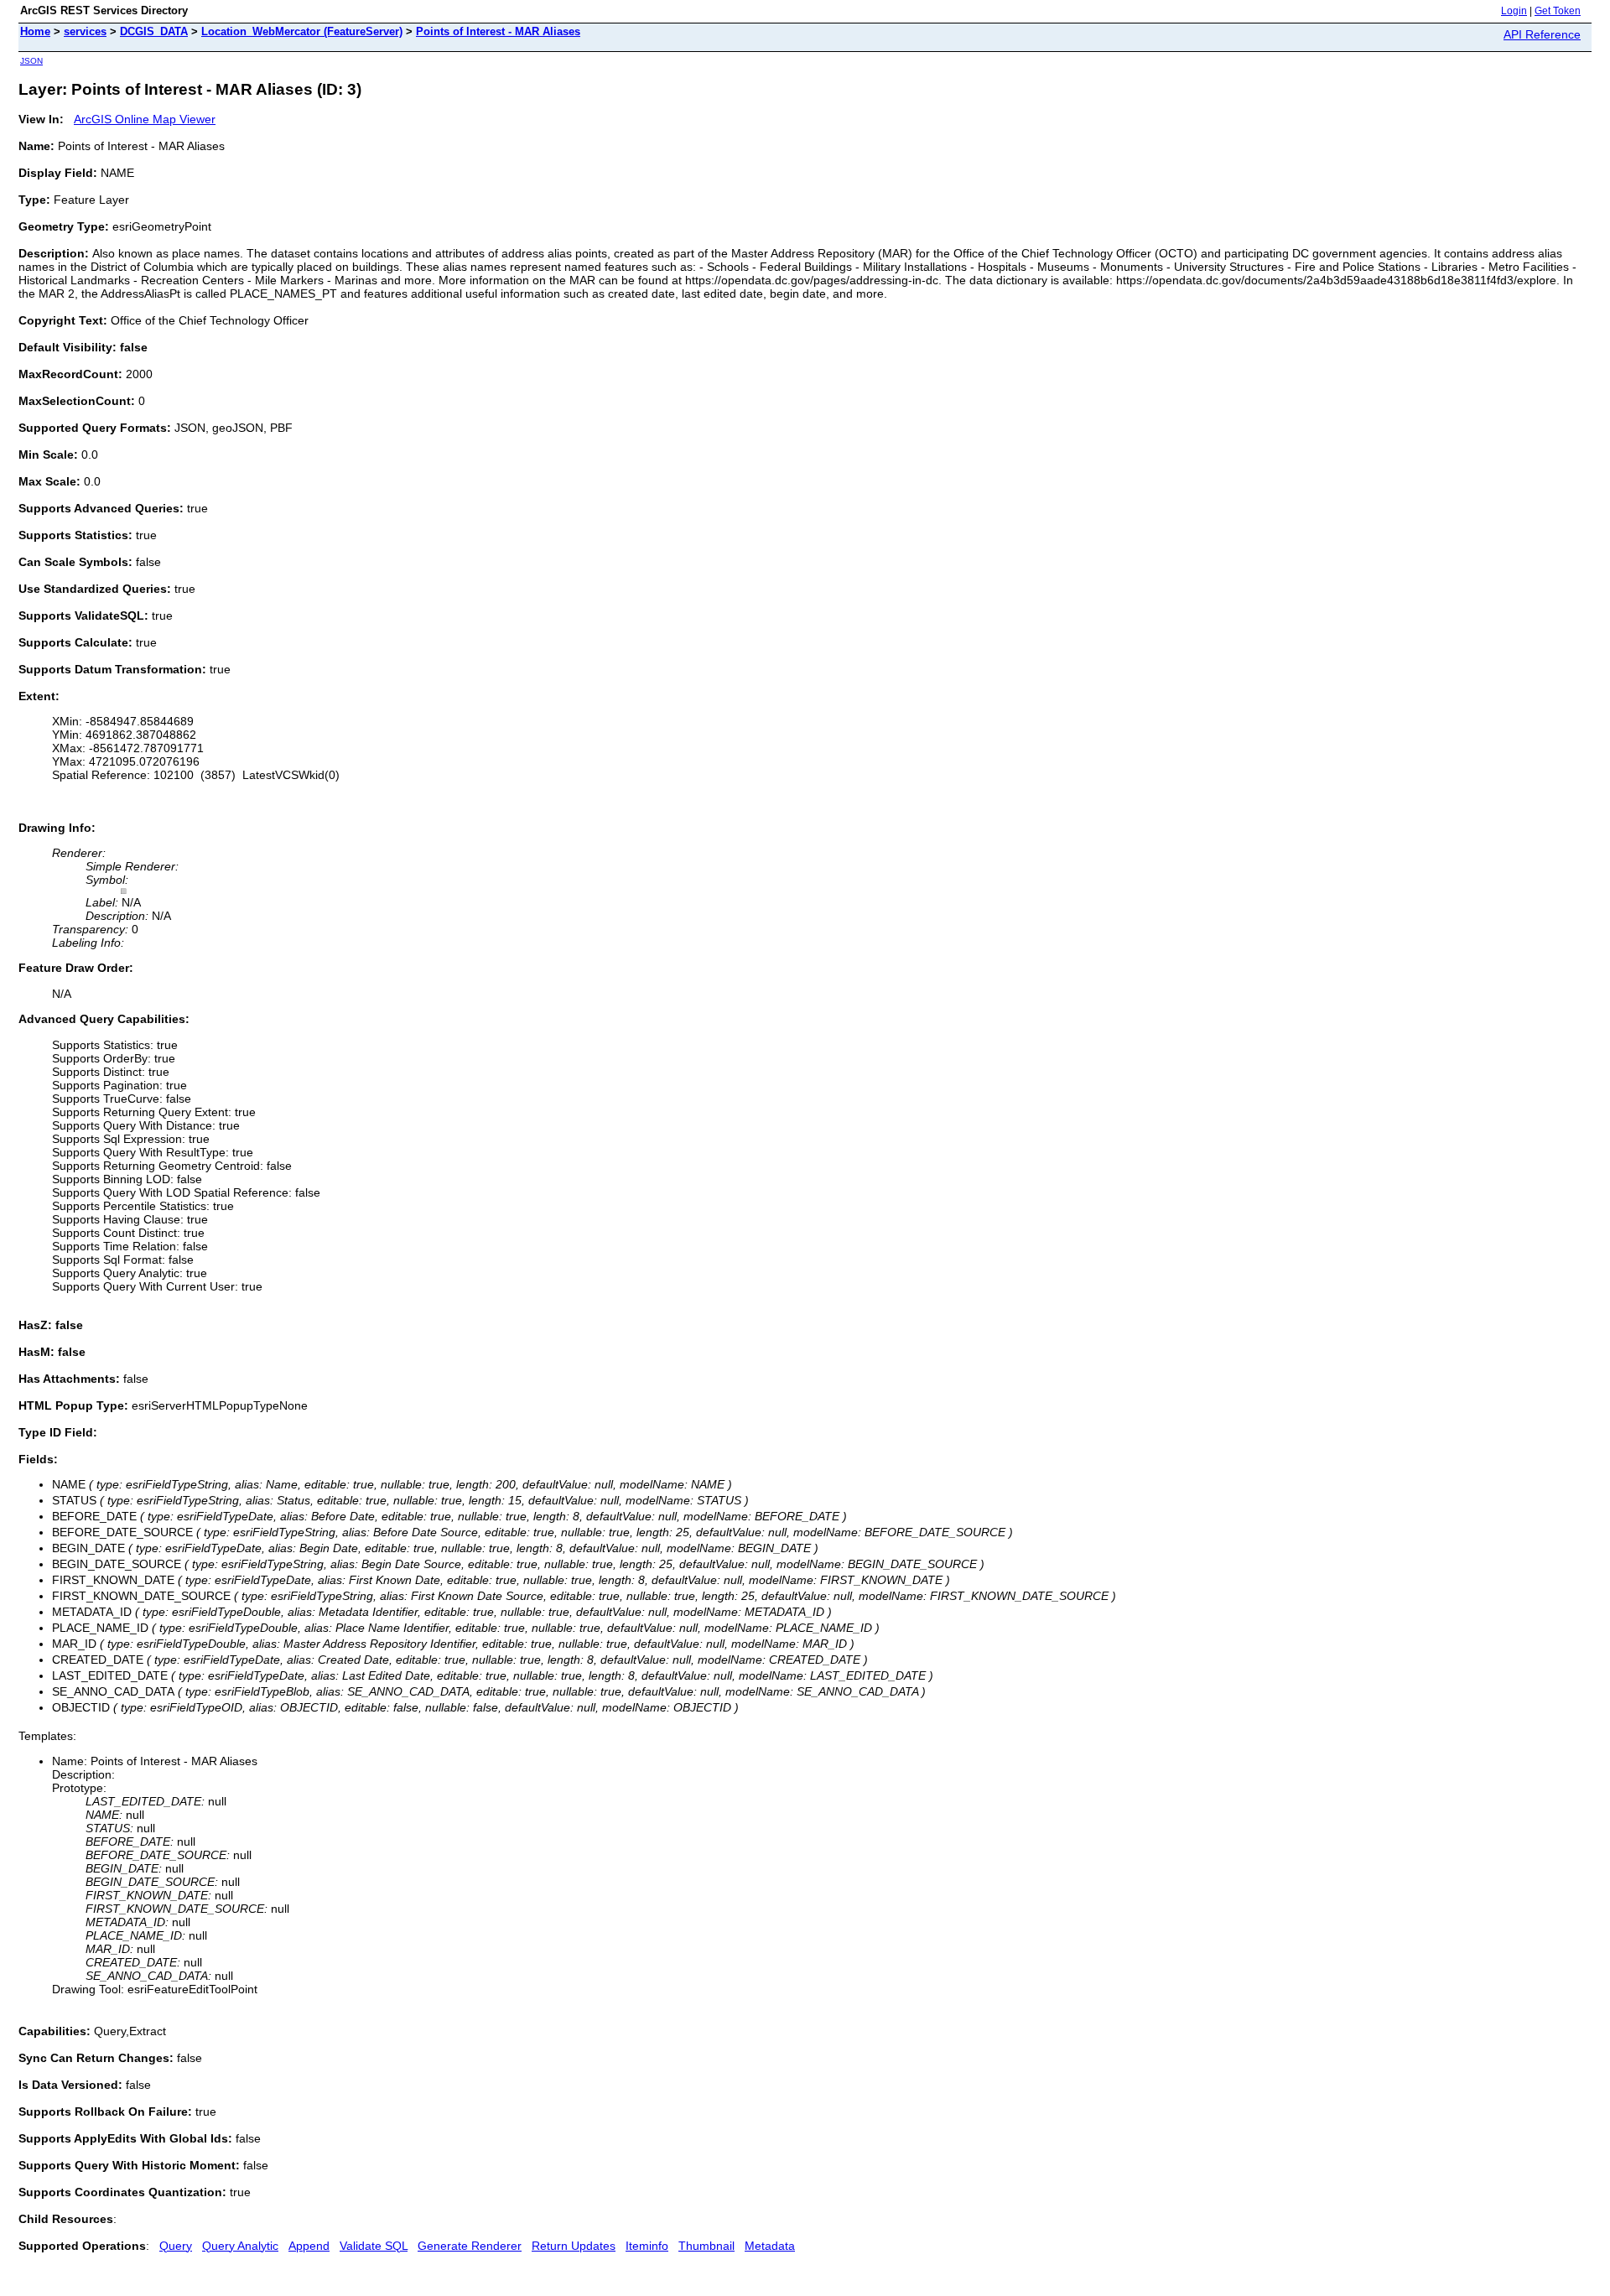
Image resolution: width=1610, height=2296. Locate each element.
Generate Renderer (470, 2246)
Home (35, 31)
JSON (31, 61)
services (85, 31)
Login (1514, 11)
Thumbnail (706, 2246)
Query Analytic (240, 2246)
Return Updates (574, 2246)
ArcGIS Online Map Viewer (145, 119)
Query (176, 2246)
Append (309, 2246)
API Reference (1542, 34)
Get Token (1558, 11)
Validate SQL (374, 2246)
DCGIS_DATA (154, 31)
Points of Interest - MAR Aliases (498, 31)
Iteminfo (647, 2246)
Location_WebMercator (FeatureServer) (302, 31)
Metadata (770, 2246)
